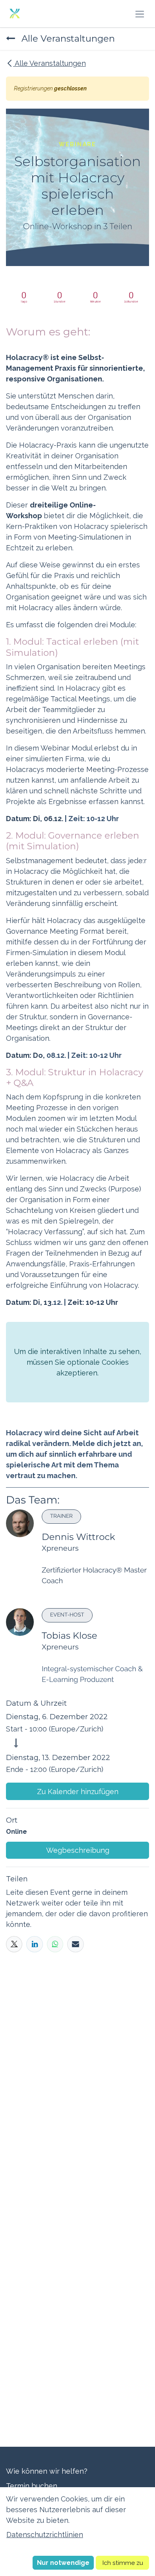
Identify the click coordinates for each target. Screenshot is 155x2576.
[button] (63, 2563)
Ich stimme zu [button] (123, 2563)
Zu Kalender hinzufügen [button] (78, 1792)
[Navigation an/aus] (140, 14)
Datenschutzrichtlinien (45, 2535)
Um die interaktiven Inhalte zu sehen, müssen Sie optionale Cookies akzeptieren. (77, 1362)
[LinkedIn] (34, 1944)
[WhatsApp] (55, 1944)
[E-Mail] (75, 1944)
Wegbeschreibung (78, 1850)
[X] (14, 1944)
